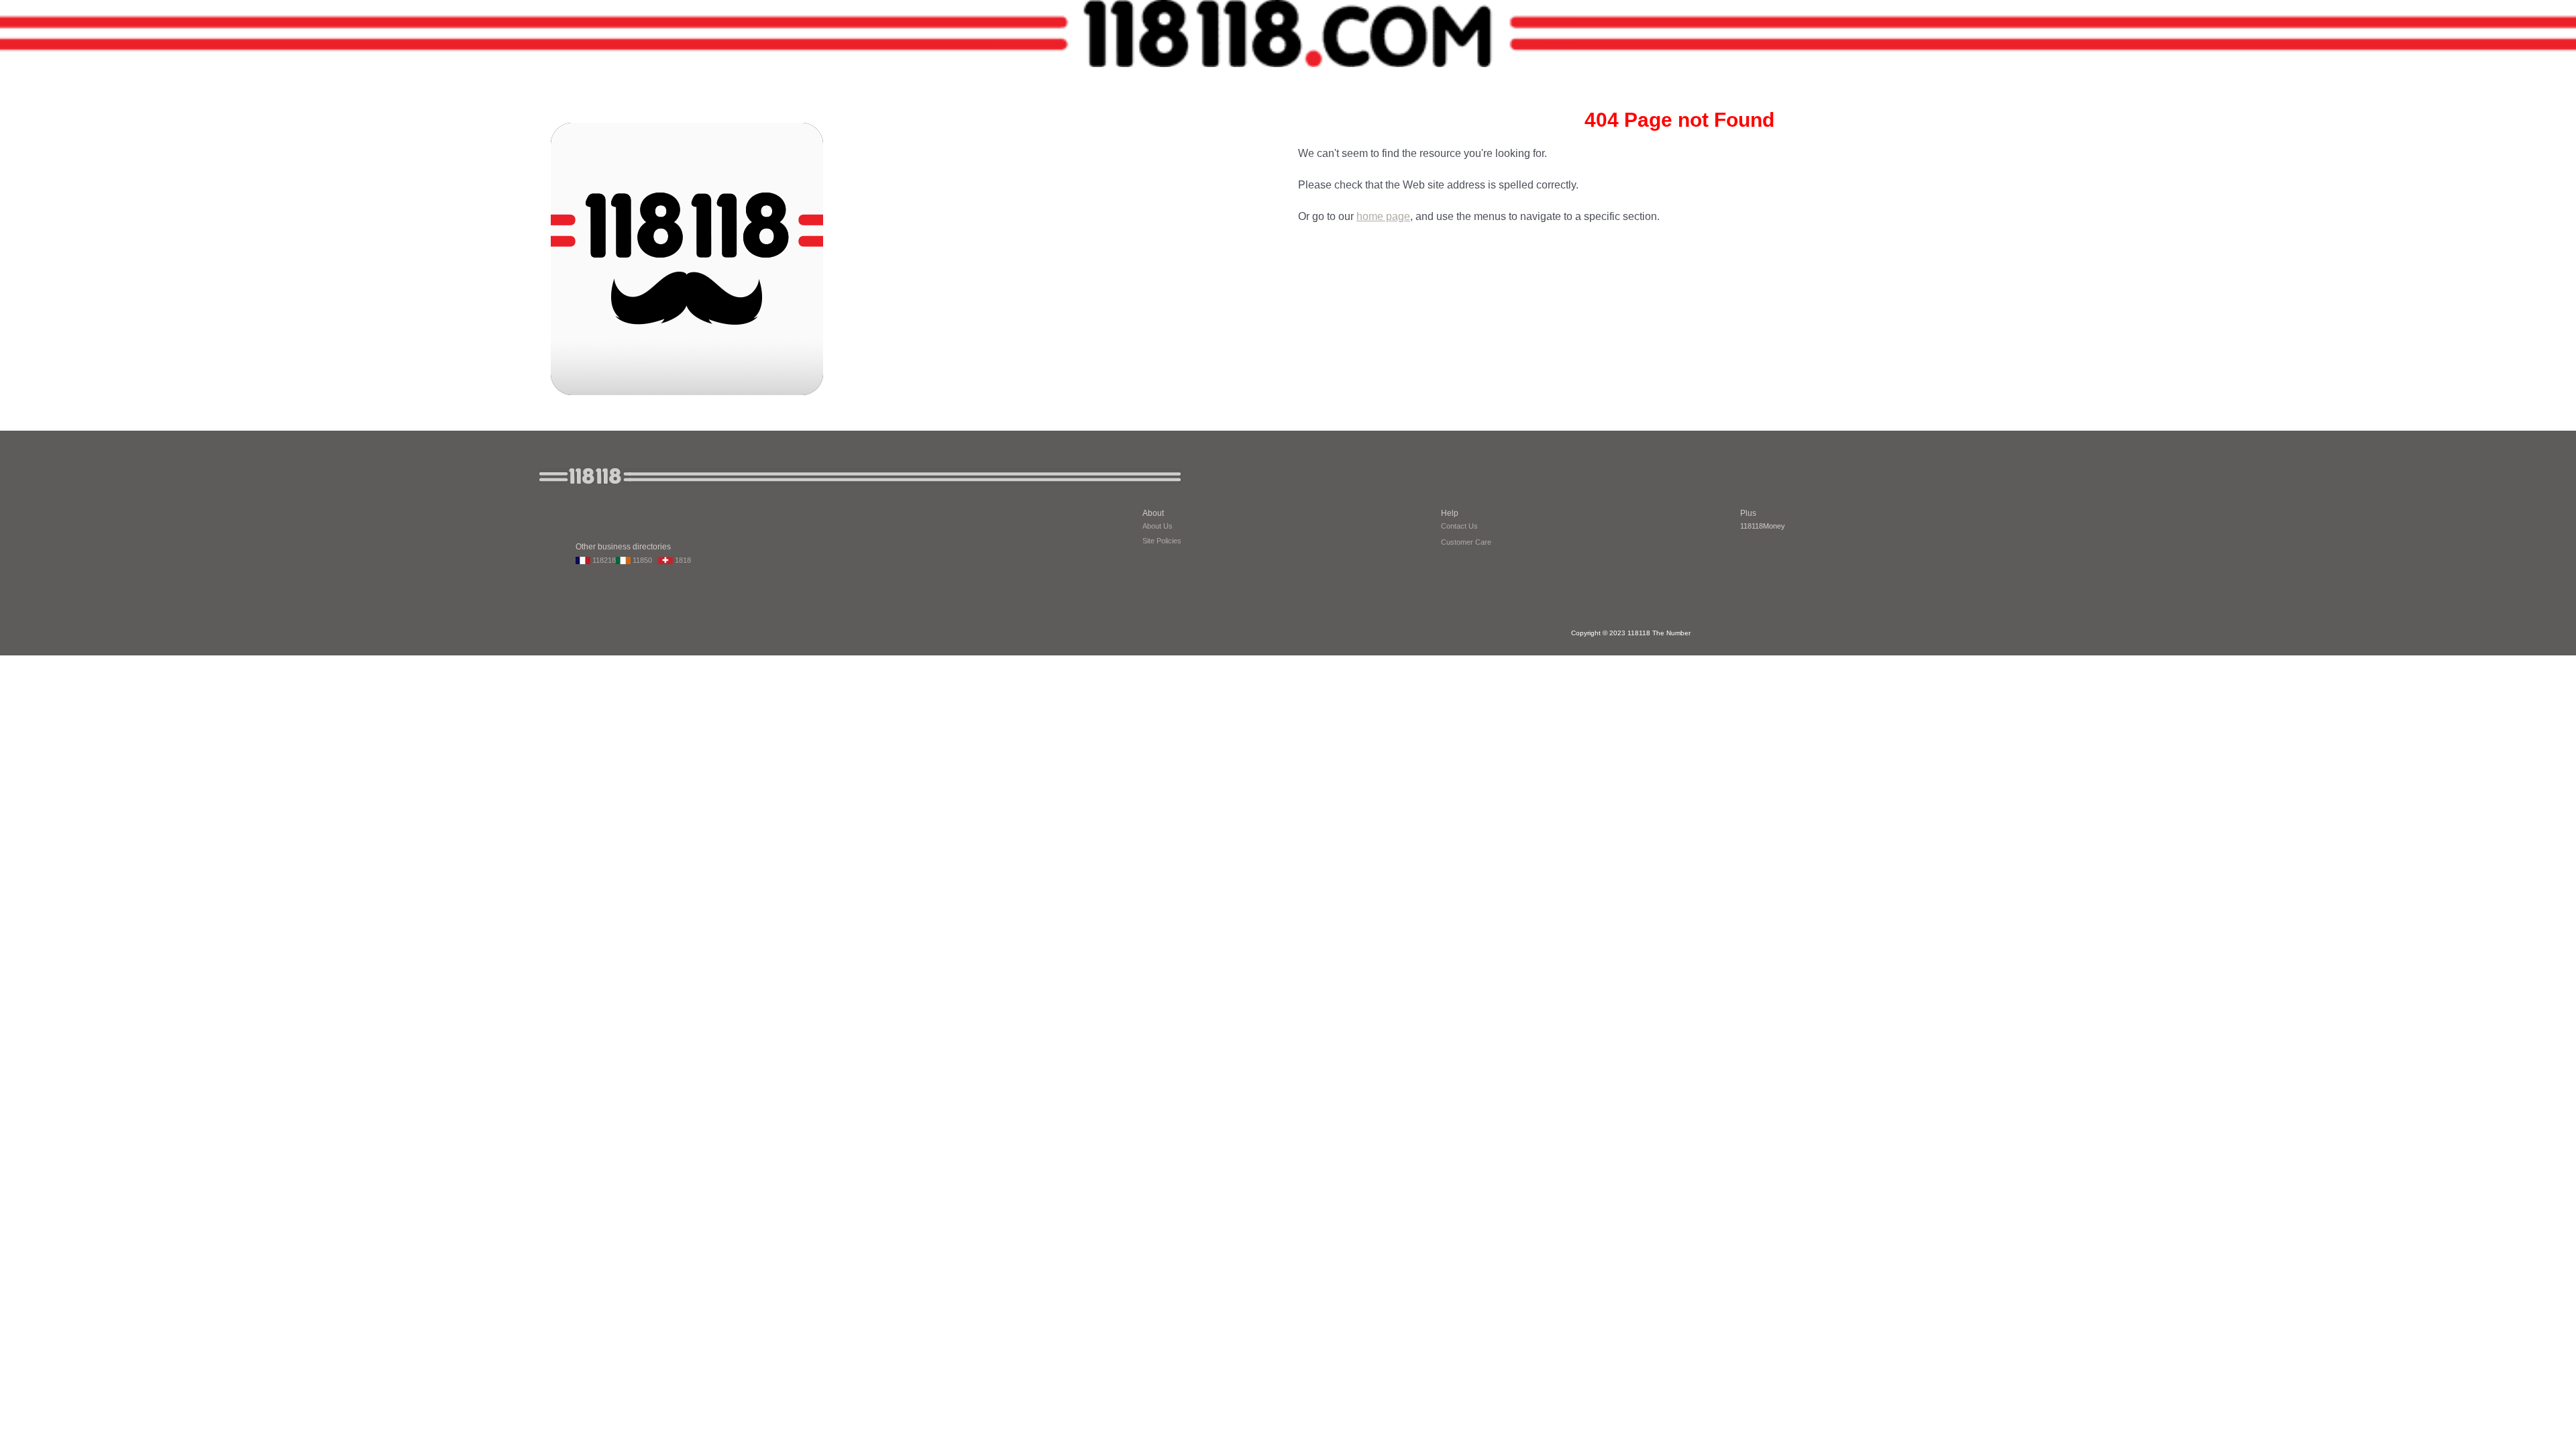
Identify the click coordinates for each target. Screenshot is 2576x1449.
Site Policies (1162, 541)
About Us (1158, 526)
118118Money (1763, 526)
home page (1383, 216)
